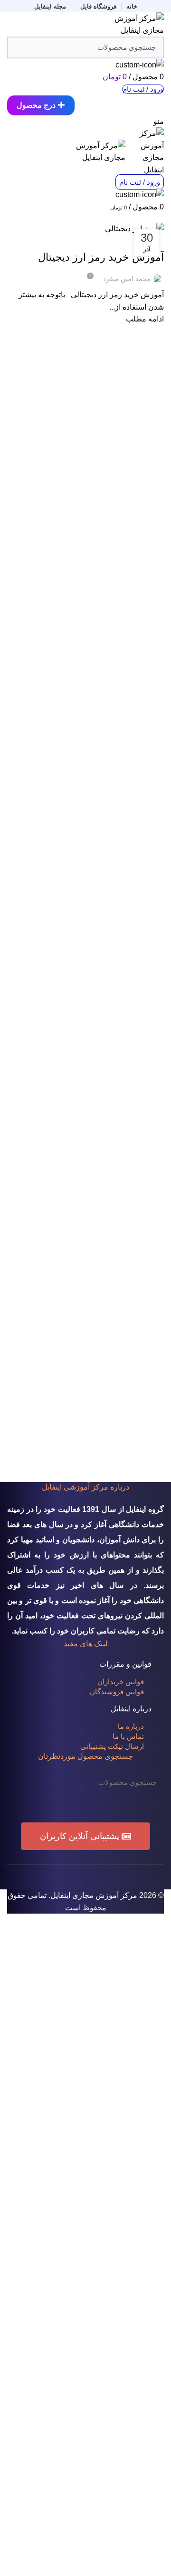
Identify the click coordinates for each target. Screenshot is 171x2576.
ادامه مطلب (145, 319)
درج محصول (36, 105)
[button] (85, 1836)
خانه (159, 217)
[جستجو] (20, 1783)
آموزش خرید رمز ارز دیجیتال (101, 257)
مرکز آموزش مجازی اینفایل (94, 1895)
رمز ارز (130, 241)
